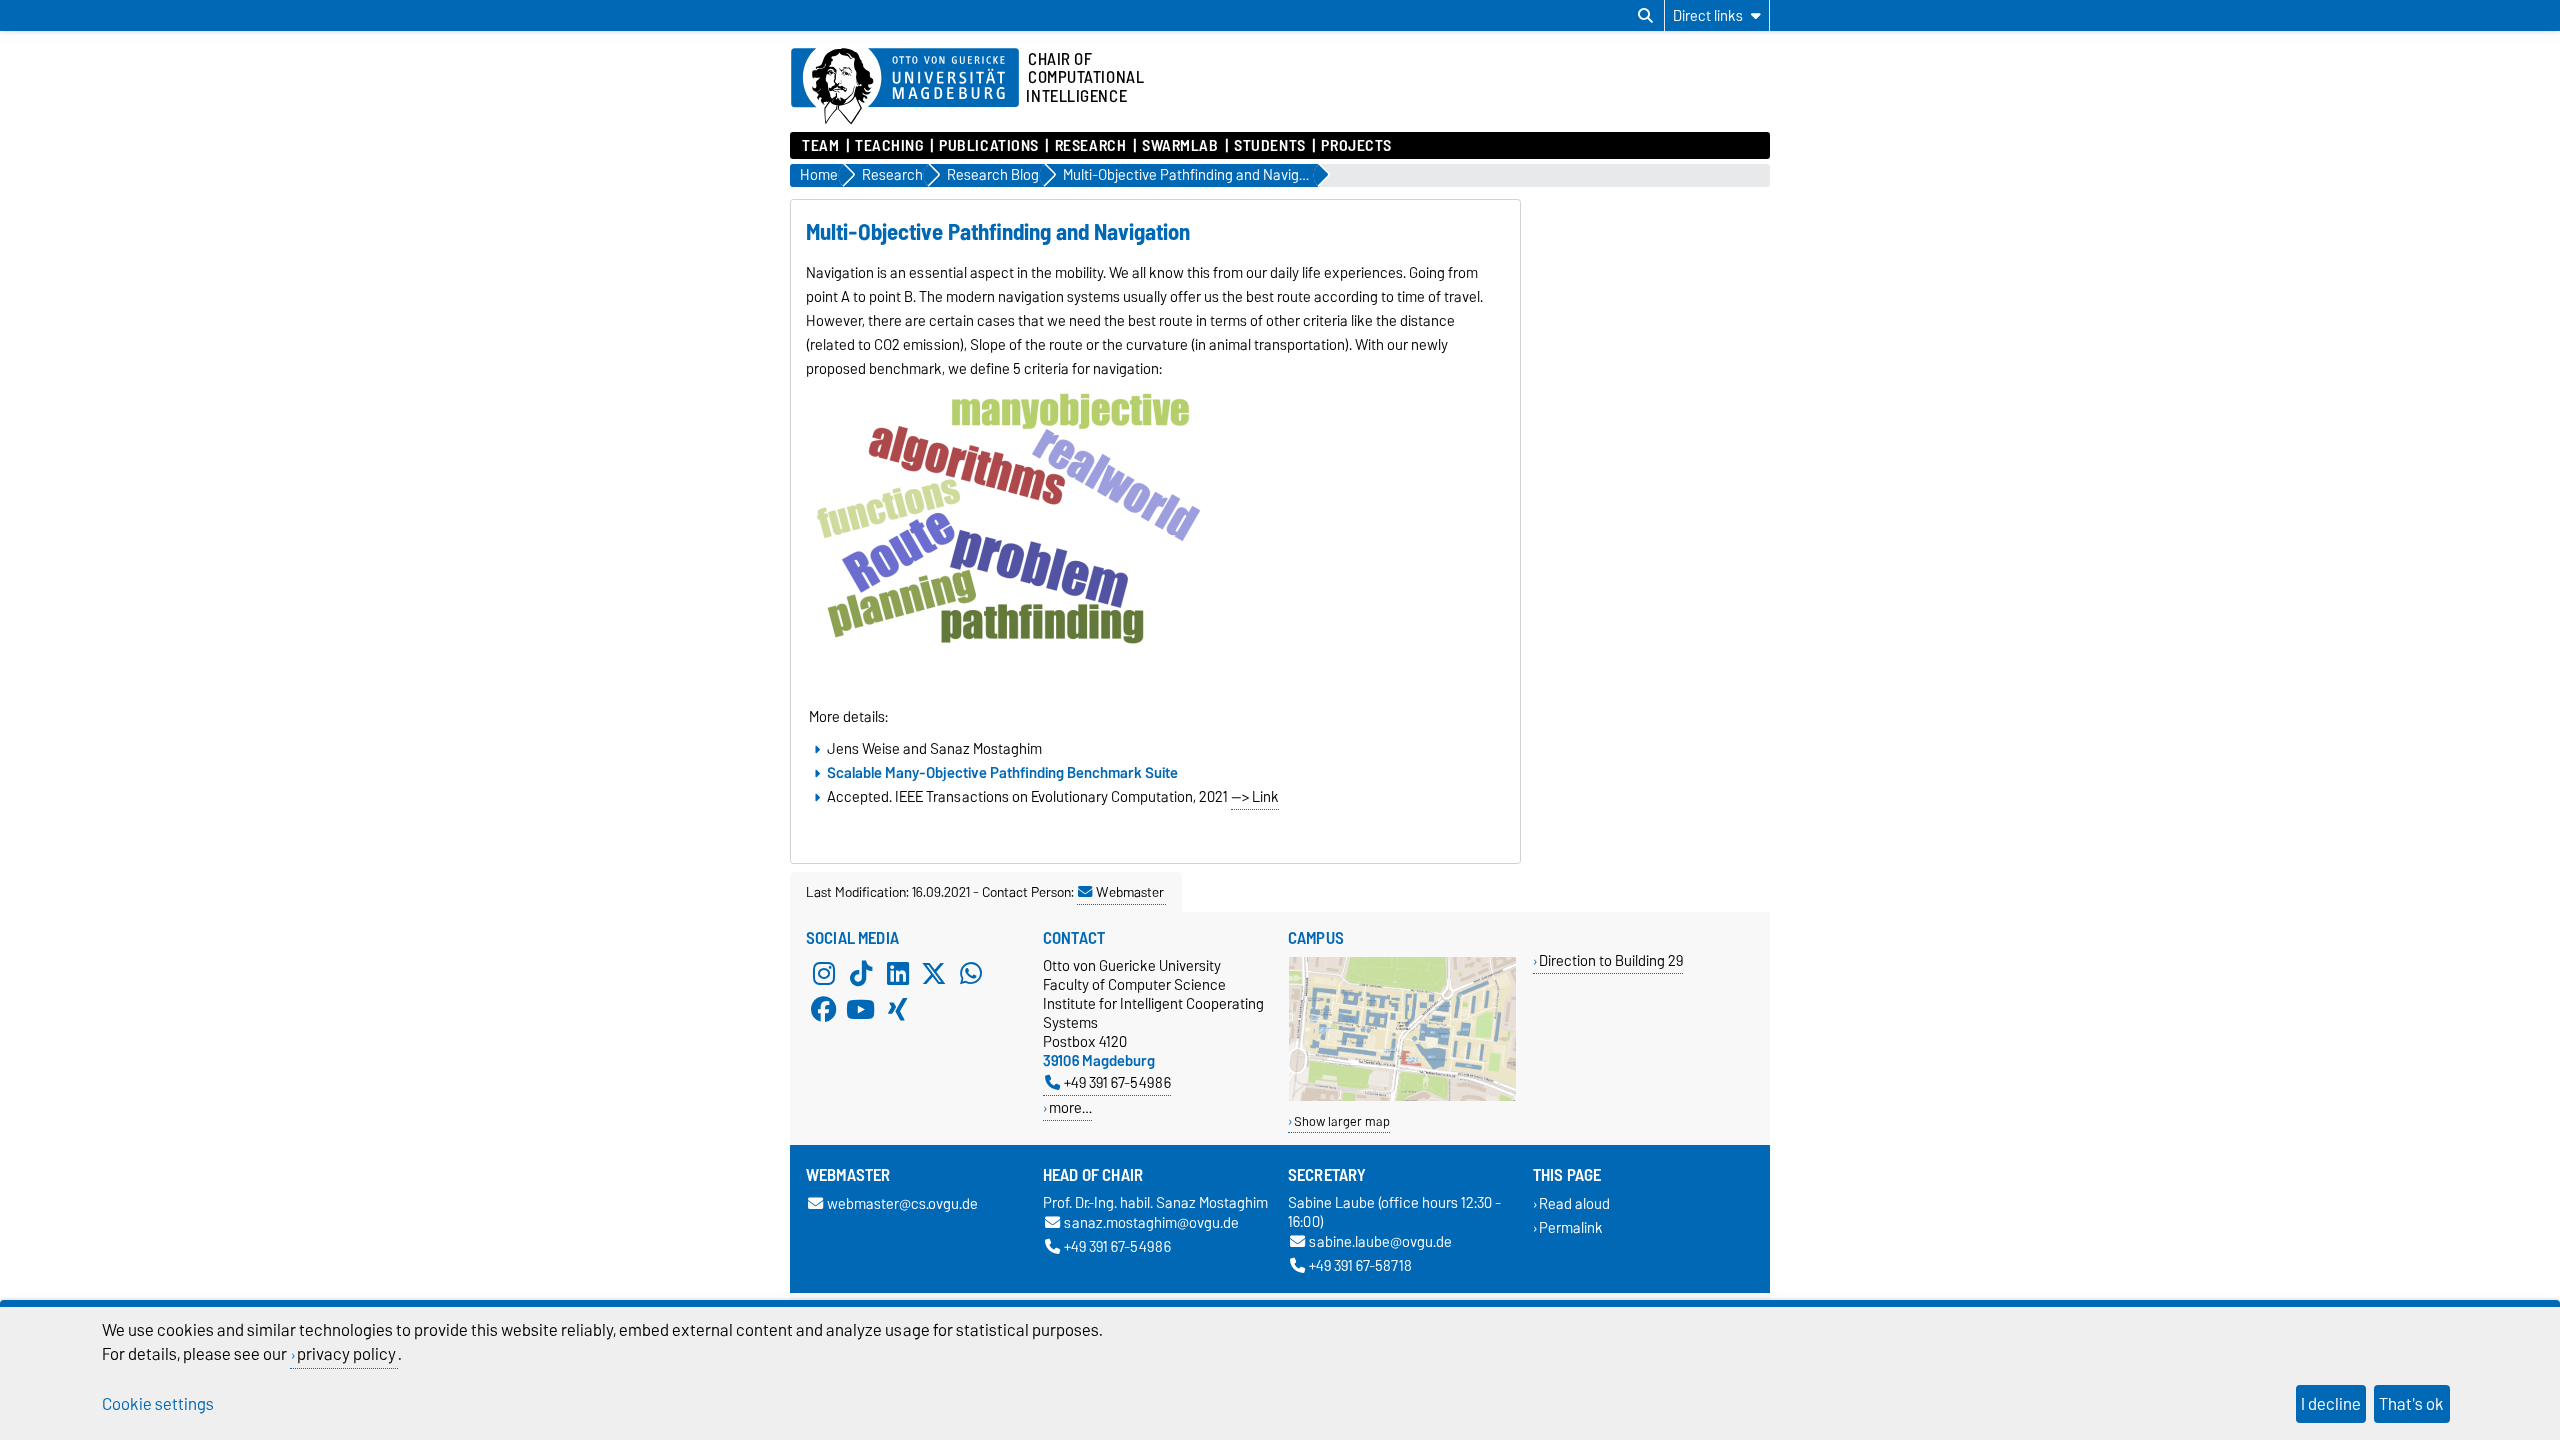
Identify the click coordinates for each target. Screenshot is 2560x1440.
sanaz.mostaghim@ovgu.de (1151, 1223)
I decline (2331, 1404)
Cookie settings (158, 1404)
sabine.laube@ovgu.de (1380, 1242)
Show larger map (1342, 1121)
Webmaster (1130, 892)
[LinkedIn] (898, 974)
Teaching (889, 146)
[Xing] (898, 1010)
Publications (989, 146)
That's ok (2411, 1404)
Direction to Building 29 (1611, 960)
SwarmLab (1180, 146)
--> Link (1255, 797)
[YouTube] (861, 1010)
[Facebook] (824, 1010)
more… (1070, 1107)
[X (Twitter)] (934, 974)
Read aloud (1574, 1204)
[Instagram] (824, 974)
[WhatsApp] (971, 974)
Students (1269, 146)
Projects (1356, 146)
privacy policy (346, 1354)
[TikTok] (861, 974)
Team (820, 146)
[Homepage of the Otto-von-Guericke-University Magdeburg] (905, 87)
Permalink (1571, 1227)
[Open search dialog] (1645, 16)
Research (1090, 146)
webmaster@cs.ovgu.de (902, 1204)
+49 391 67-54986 (1117, 1082)
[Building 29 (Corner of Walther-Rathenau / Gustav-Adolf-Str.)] (1402, 1096)
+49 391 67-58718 (1360, 1265)
